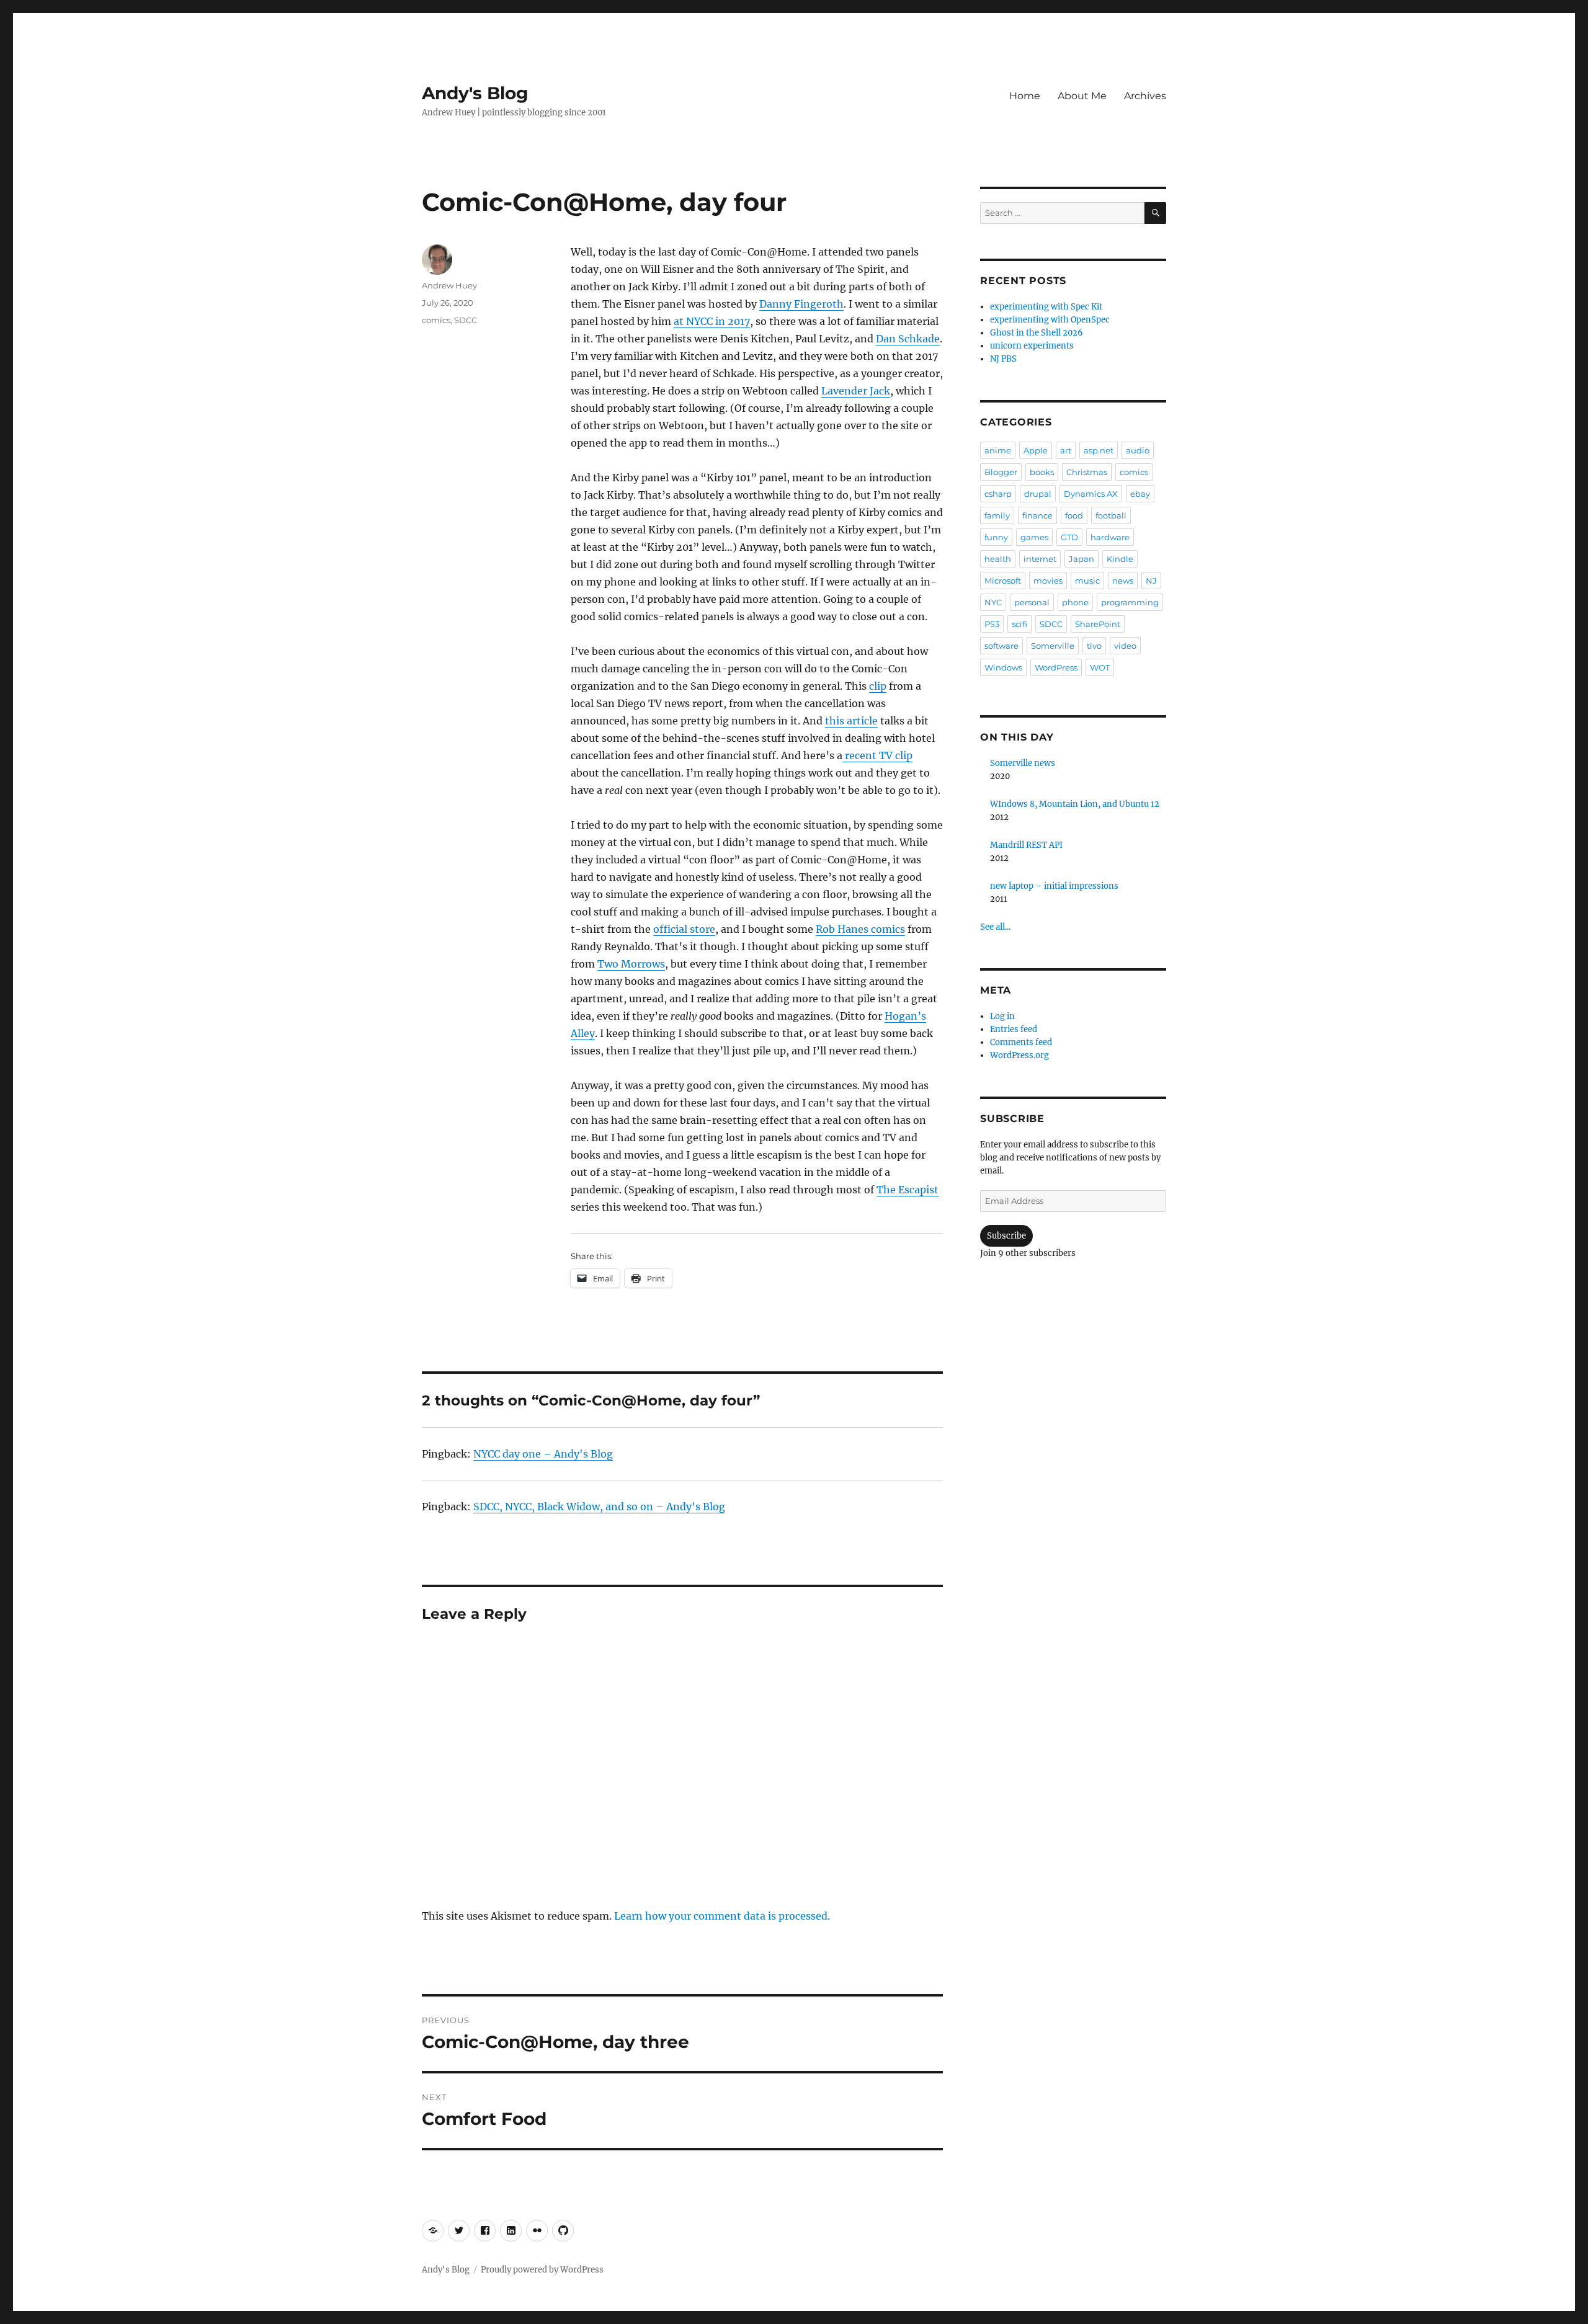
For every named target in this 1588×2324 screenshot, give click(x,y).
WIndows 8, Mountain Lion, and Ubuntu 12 (1075, 804)
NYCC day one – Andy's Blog (543, 1454)
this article (851, 721)
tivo (1094, 646)
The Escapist (908, 1190)
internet (1040, 559)
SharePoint (1098, 624)
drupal (1038, 494)
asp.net (1099, 450)
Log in (1002, 1016)
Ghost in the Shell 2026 (1037, 333)
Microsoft (1003, 581)
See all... (995, 927)
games (1034, 537)
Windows (1003, 667)
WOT (1100, 667)
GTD (1069, 537)
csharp (998, 494)
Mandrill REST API (1026, 845)
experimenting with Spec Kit (1046, 307)
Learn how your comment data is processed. (722, 1916)
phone (1075, 602)
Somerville (1053, 646)
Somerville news (1023, 763)
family (997, 515)
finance (1037, 515)
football (1111, 515)
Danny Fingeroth (801, 304)
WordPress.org (1019, 1055)
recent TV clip (877, 755)
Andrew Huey (449, 285)
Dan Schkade (908, 339)
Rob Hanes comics (860, 929)
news (1123, 581)
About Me (1082, 96)
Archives (1145, 96)
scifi (1019, 624)
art (1066, 450)
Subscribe (1006, 1236)
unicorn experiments (1032, 346)
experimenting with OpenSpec (1050, 320)
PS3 (992, 624)
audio (1138, 450)
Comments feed (1021, 1042)
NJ (1151, 581)
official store (684, 929)
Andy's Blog (475, 93)
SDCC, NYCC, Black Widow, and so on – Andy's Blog (599, 1507)
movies (1048, 581)
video (1125, 646)
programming (1130, 602)
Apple (1036, 450)
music (1087, 581)
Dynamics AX (1091, 494)
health (998, 559)
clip (878, 686)
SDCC (466, 320)
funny (996, 537)
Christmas (1087, 472)
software (1001, 646)
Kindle (1120, 559)
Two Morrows (631, 964)
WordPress (1056, 667)
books (1042, 472)
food (1074, 515)
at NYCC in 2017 (712, 321)
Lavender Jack (856, 391)
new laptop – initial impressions (1054, 886)
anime (998, 450)
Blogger (1001, 472)
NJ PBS (1003, 359)
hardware (1110, 537)
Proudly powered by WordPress (542, 2270)
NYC (993, 602)
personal (1032, 602)
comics (436, 320)
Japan (1082, 559)
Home (1025, 96)
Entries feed (1014, 1029)
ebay (1140, 494)
